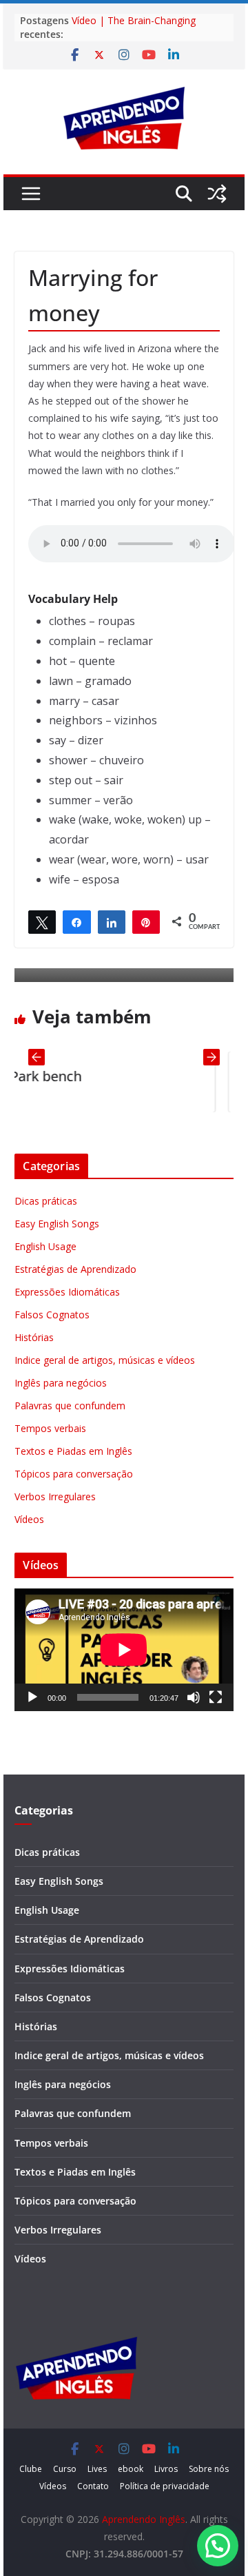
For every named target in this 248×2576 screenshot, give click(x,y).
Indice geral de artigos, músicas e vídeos (105, 1360)
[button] (218, 2546)
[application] (124, 1650)
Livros (166, 2469)
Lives (97, 2469)
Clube (31, 2469)
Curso (65, 2469)
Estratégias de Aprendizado (75, 1269)
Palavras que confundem (70, 1405)
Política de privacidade (165, 2486)
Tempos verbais (50, 1428)
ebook (131, 2469)
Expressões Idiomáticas (67, 1292)
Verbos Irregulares (55, 1496)
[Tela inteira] (216, 1697)
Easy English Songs (57, 1224)
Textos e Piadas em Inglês (73, 1451)
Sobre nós (209, 2469)
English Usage (45, 1246)
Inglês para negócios (61, 1383)
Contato (93, 2486)
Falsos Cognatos (52, 1315)
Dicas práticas (46, 1201)
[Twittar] (42, 921)
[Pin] (146, 921)
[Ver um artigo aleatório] (217, 194)
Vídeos (29, 1519)
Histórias (34, 1337)
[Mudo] (194, 1697)
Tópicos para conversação (74, 1474)
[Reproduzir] (32, 1697)
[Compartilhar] (76, 921)
